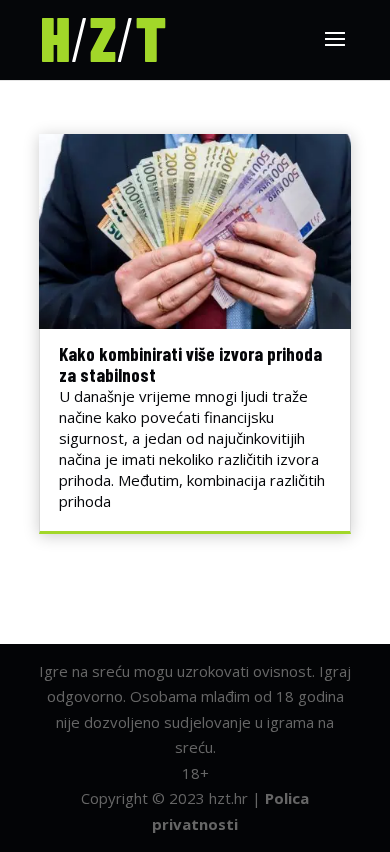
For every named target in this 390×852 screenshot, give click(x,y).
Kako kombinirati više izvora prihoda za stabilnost (190, 364)
